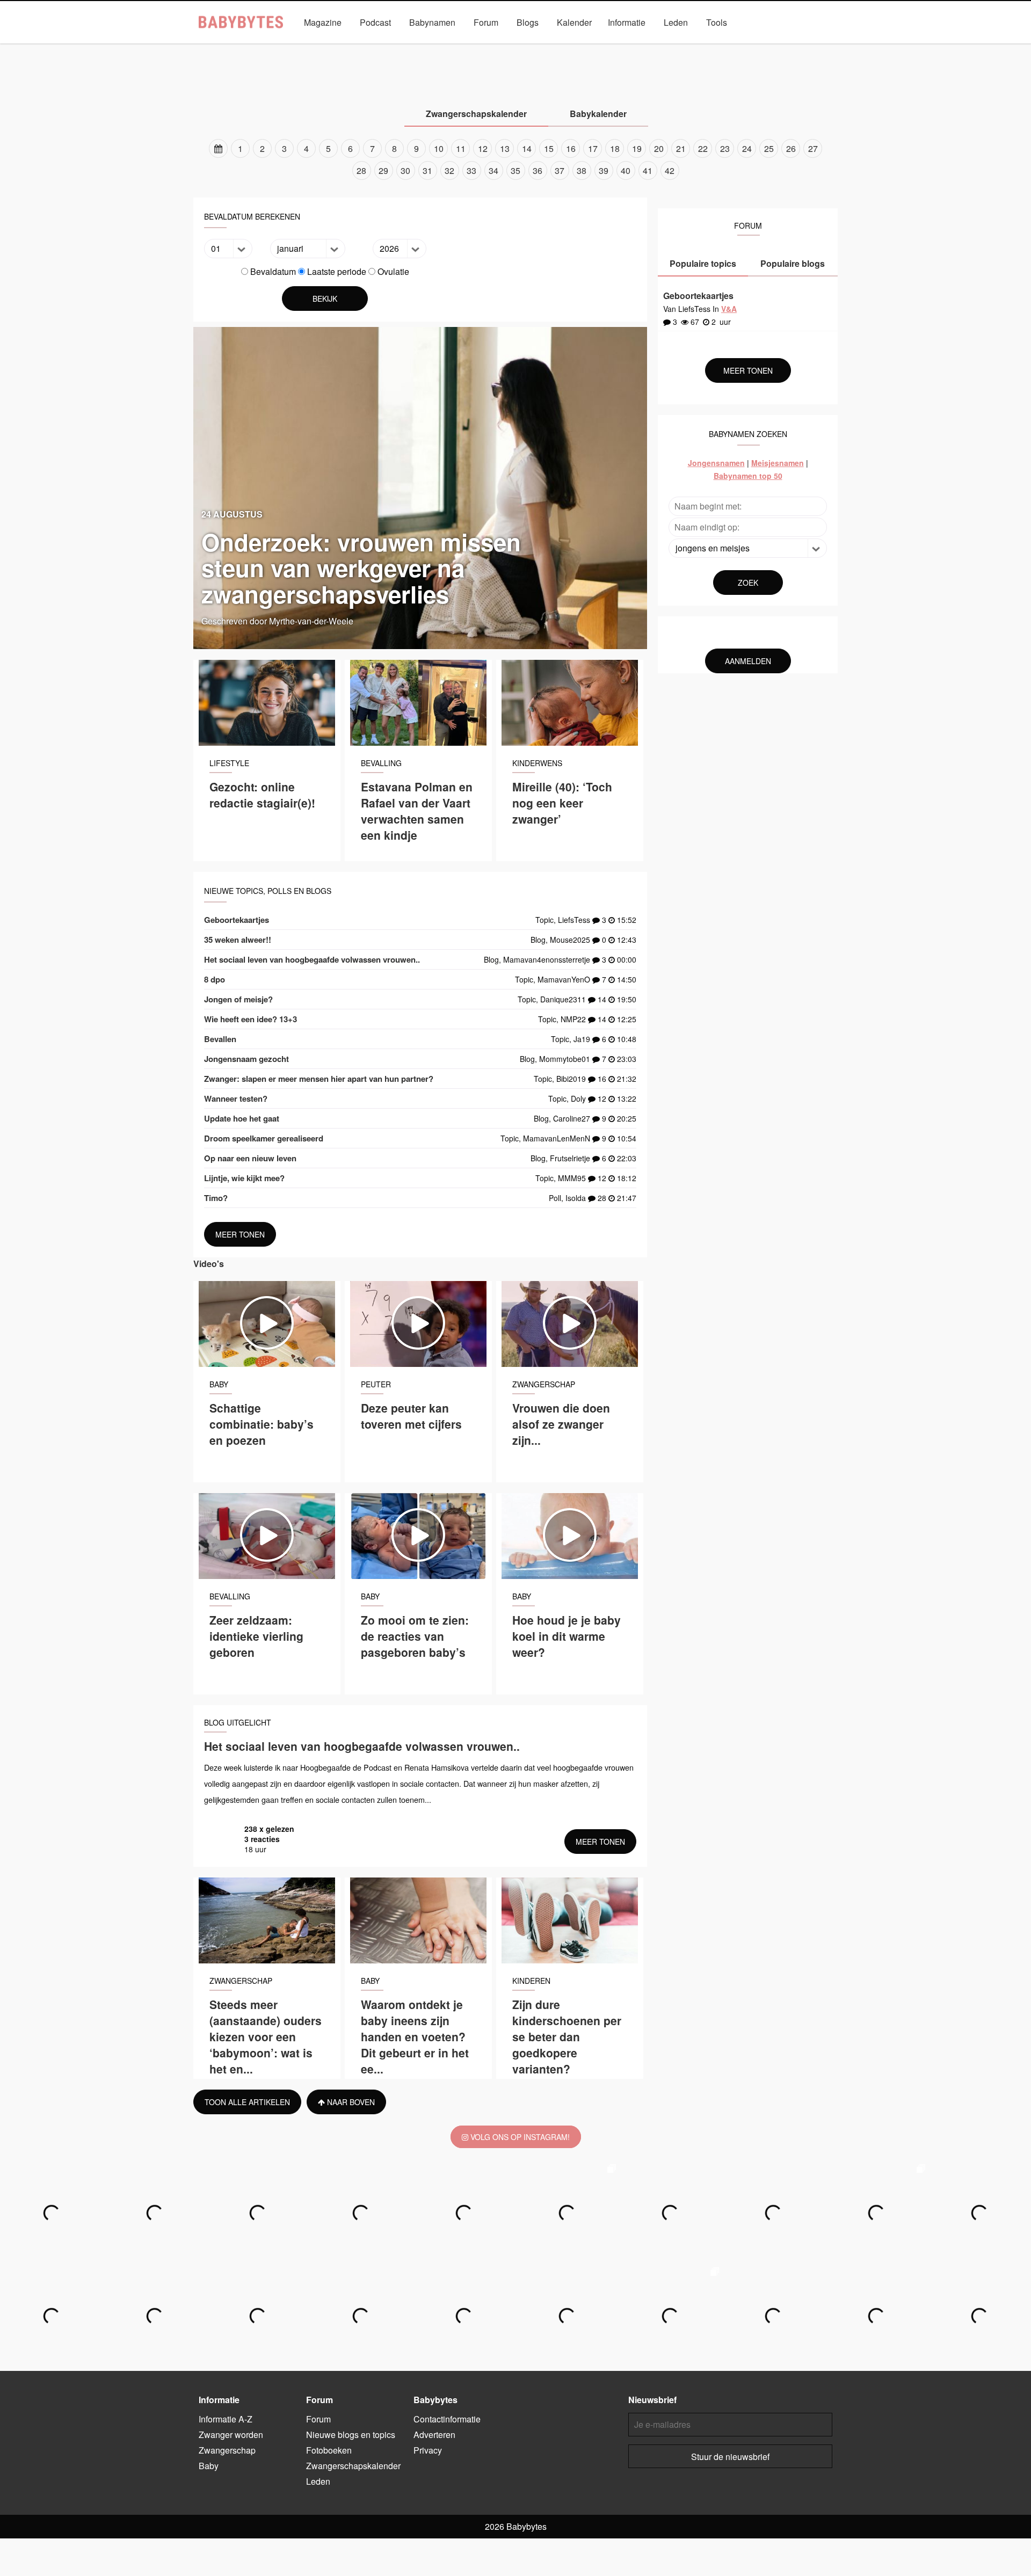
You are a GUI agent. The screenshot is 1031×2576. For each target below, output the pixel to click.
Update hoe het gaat (242, 1118)
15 (549, 148)
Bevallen (220, 1039)
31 (427, 170)
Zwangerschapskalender (648, 47)
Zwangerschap (444, 47)
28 (361, 170)
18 (615, 148)
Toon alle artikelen (247, 2102)
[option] (515, 159)
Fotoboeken (329, 2450)
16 (571, 148)
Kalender (574, 22)
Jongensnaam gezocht (246, 1059)
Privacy (428, 2450)
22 (703, 148)
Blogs (528, 22)
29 (383, 170)
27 (813, 148)
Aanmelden (748, 661)
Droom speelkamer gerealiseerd (264, 1138)
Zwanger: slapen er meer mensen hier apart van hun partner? (319, 1079)
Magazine (323, 22)
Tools (717, 22)
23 (725, 148)
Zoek (748, 583)
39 (604, 170)
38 (582, 170)
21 (681, 148)
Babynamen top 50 (748, 476)
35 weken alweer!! (238, 940)
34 (493, 170)
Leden (676, 22)
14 (527, 148)
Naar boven (350, 2102)
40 (626, 170)
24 (747, 148)
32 (449, 170)
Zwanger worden (371, 47)
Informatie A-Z (226, 2419)
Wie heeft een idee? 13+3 (251, 1019)
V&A (536, 47)
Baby (499, 47)
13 (505, 148)
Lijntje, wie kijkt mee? (244, 1178)
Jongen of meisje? (238, 999)
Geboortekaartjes (237, 920)
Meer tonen (240, 1234)
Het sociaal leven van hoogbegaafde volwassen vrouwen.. (312, 959)
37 (560, 170)
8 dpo (215, 979)
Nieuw (576, 47)
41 (648, 170)
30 (405, 170)
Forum (486, 22)
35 (515, 170)
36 (538, 170)
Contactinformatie (447, 2419)
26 (791, 148)
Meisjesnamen (778, 463)
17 (593, 148)
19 (637, 148)
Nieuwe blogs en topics (351, 2435)
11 (461, 148)
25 (769, 148)
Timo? (216, 1198)
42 (670, 170)
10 (439, 148)
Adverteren (434, 2435)
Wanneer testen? (236, 1098)
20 (659, 148)
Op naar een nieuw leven (250, 1158)
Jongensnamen (716, 463)
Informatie (627, 22)
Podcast (375, 22)
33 (471, 170)
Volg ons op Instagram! (519, 2137)
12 (483, 148)
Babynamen (432, 22)
